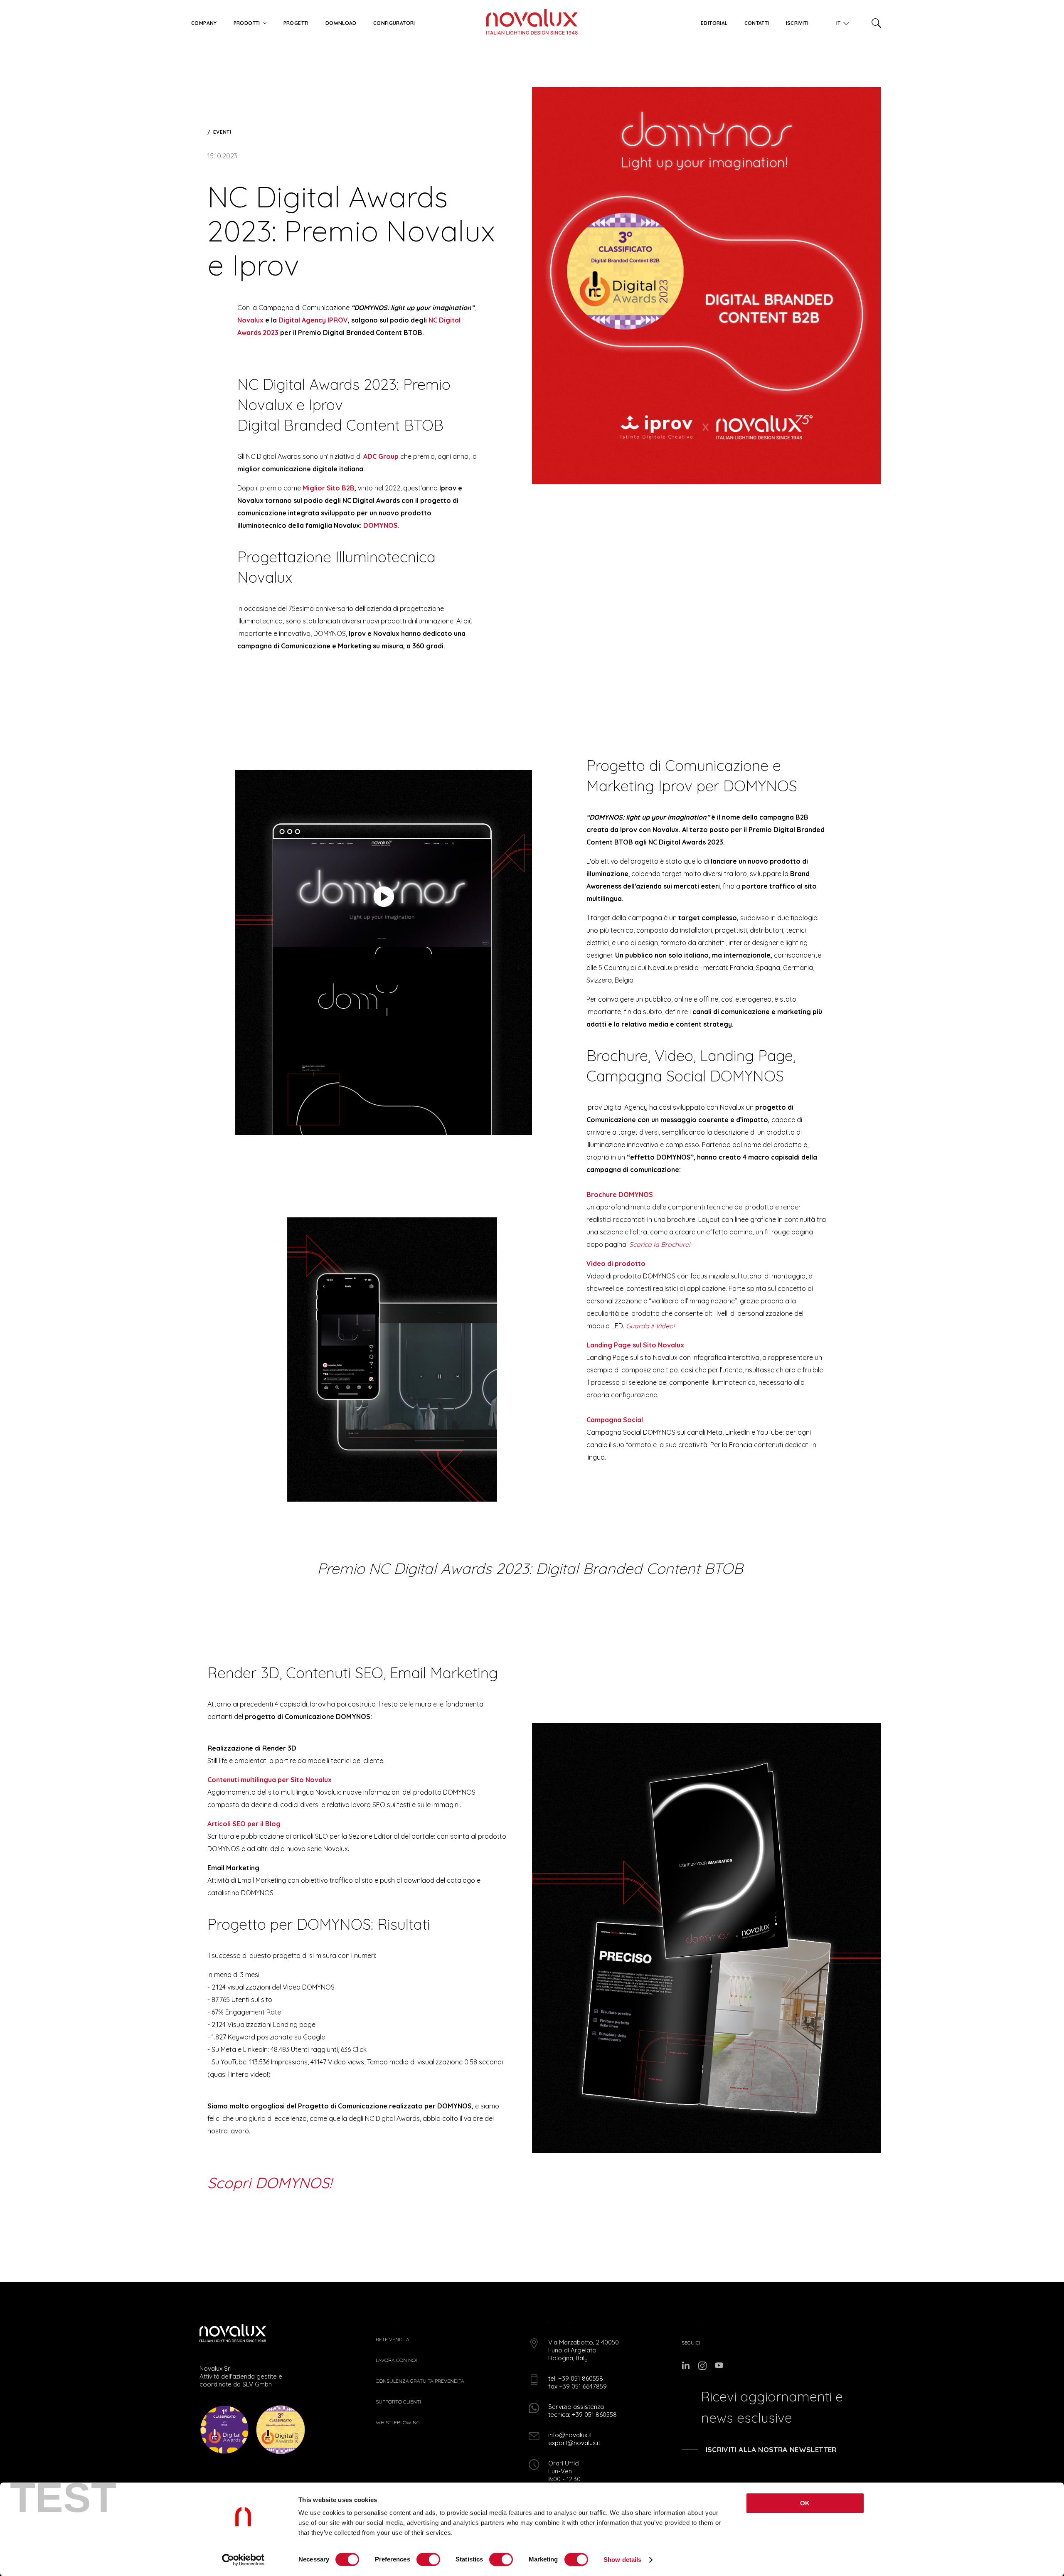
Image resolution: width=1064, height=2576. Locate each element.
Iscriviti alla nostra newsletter (771, 2449)
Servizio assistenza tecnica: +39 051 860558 (582, 2411)
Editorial (714, 23)
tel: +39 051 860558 (576, 2378)
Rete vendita (393, 2340)
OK (805, 2503)
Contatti (757, 23)
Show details (622, 2560)
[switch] (428, 2559)
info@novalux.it (570, 2435)
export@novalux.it (574, 2443)
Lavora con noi (396, 2360)
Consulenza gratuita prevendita (420, 2381)
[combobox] (840, 22)
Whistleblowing (398, 2423)
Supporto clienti (398, 2402)
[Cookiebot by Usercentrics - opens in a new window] (243, 2560)
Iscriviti (797, 23)
